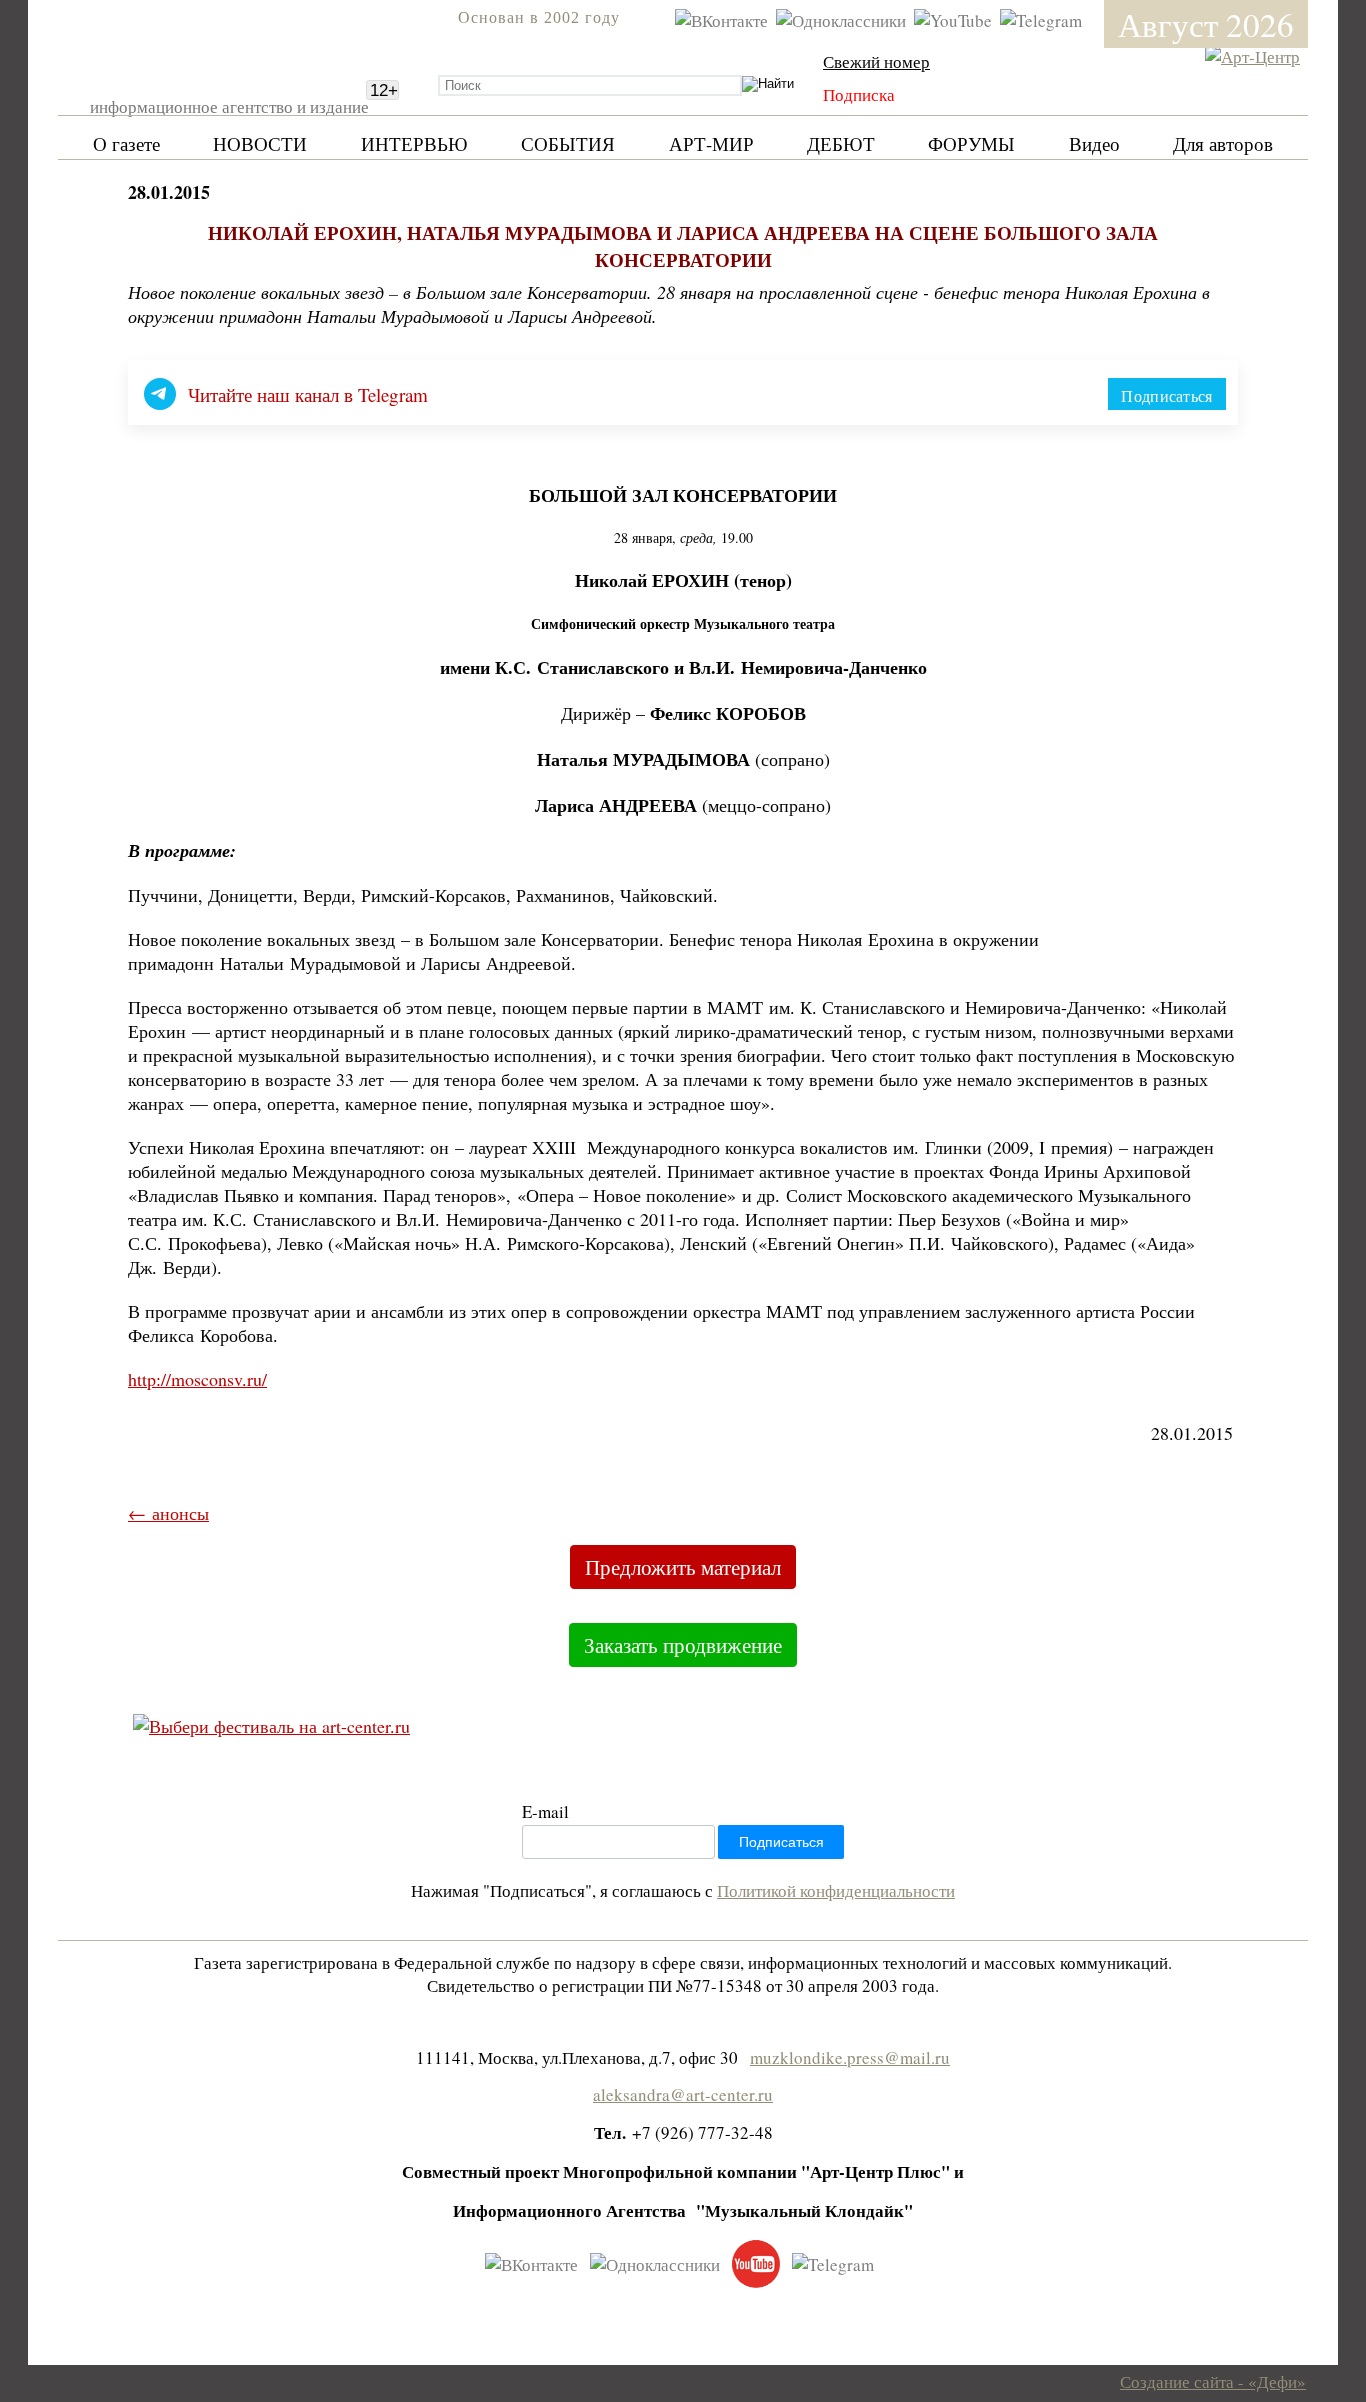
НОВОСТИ (260, 143)
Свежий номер (876, 61)
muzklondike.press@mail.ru (850, 2057)
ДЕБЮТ (841, 143)
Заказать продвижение (683, 1645)
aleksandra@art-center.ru (683, 2094)
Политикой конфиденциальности (836, 1890)
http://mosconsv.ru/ (197, 1379)
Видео (1094, 143)
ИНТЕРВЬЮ (414, 143)
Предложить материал (683, 1567)
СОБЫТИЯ (568, 143)
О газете (126, 143)
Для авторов (1223, 143)
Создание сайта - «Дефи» (1213, 2381)
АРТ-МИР (711, 143)
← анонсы (168, 1513)
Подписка (859, 94)
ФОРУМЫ (971, 143)
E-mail (545, 1811)
